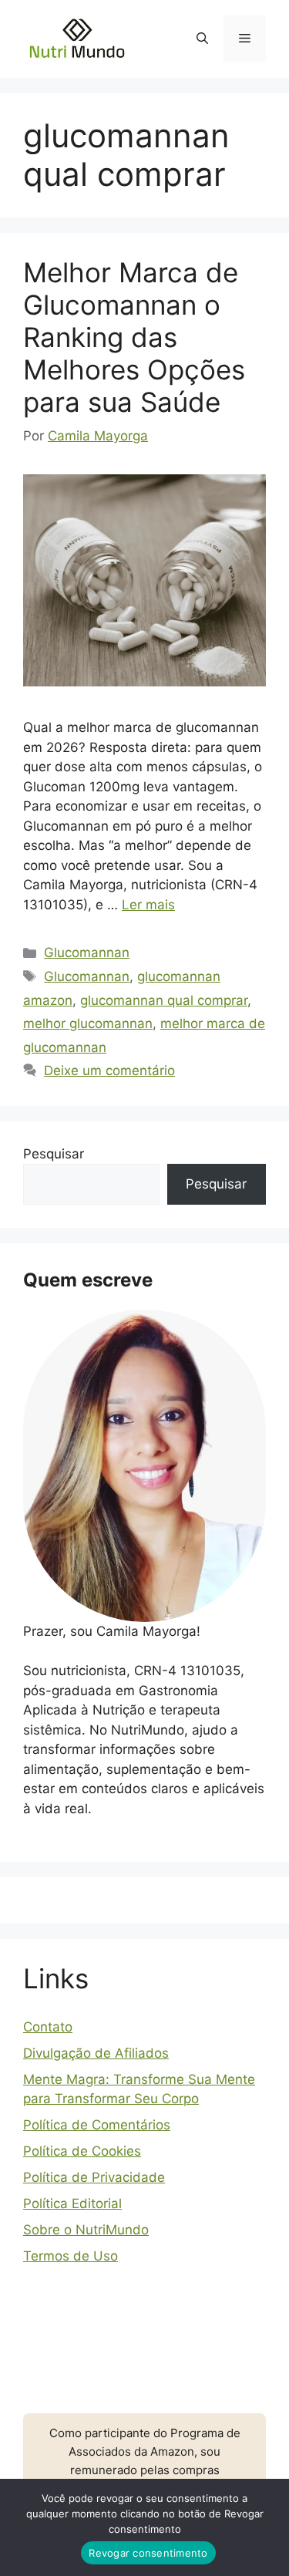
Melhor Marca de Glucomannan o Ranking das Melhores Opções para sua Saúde (134, 337)
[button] (202, 39)
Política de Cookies (82, 2151)
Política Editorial (72, 2203)
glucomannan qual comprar (164, 1000)
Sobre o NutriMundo (86, 2230)
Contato (48, 2027)
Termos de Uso (71, 2256)
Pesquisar (54, 1154)
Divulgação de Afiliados (96, 2053)
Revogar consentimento (148, 2553)
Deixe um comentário (109, 1071)
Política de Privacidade (94, 2177)
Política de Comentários (97, 2125)
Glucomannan (87, 953)
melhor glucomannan (88, 1023)
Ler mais (148, 905)
